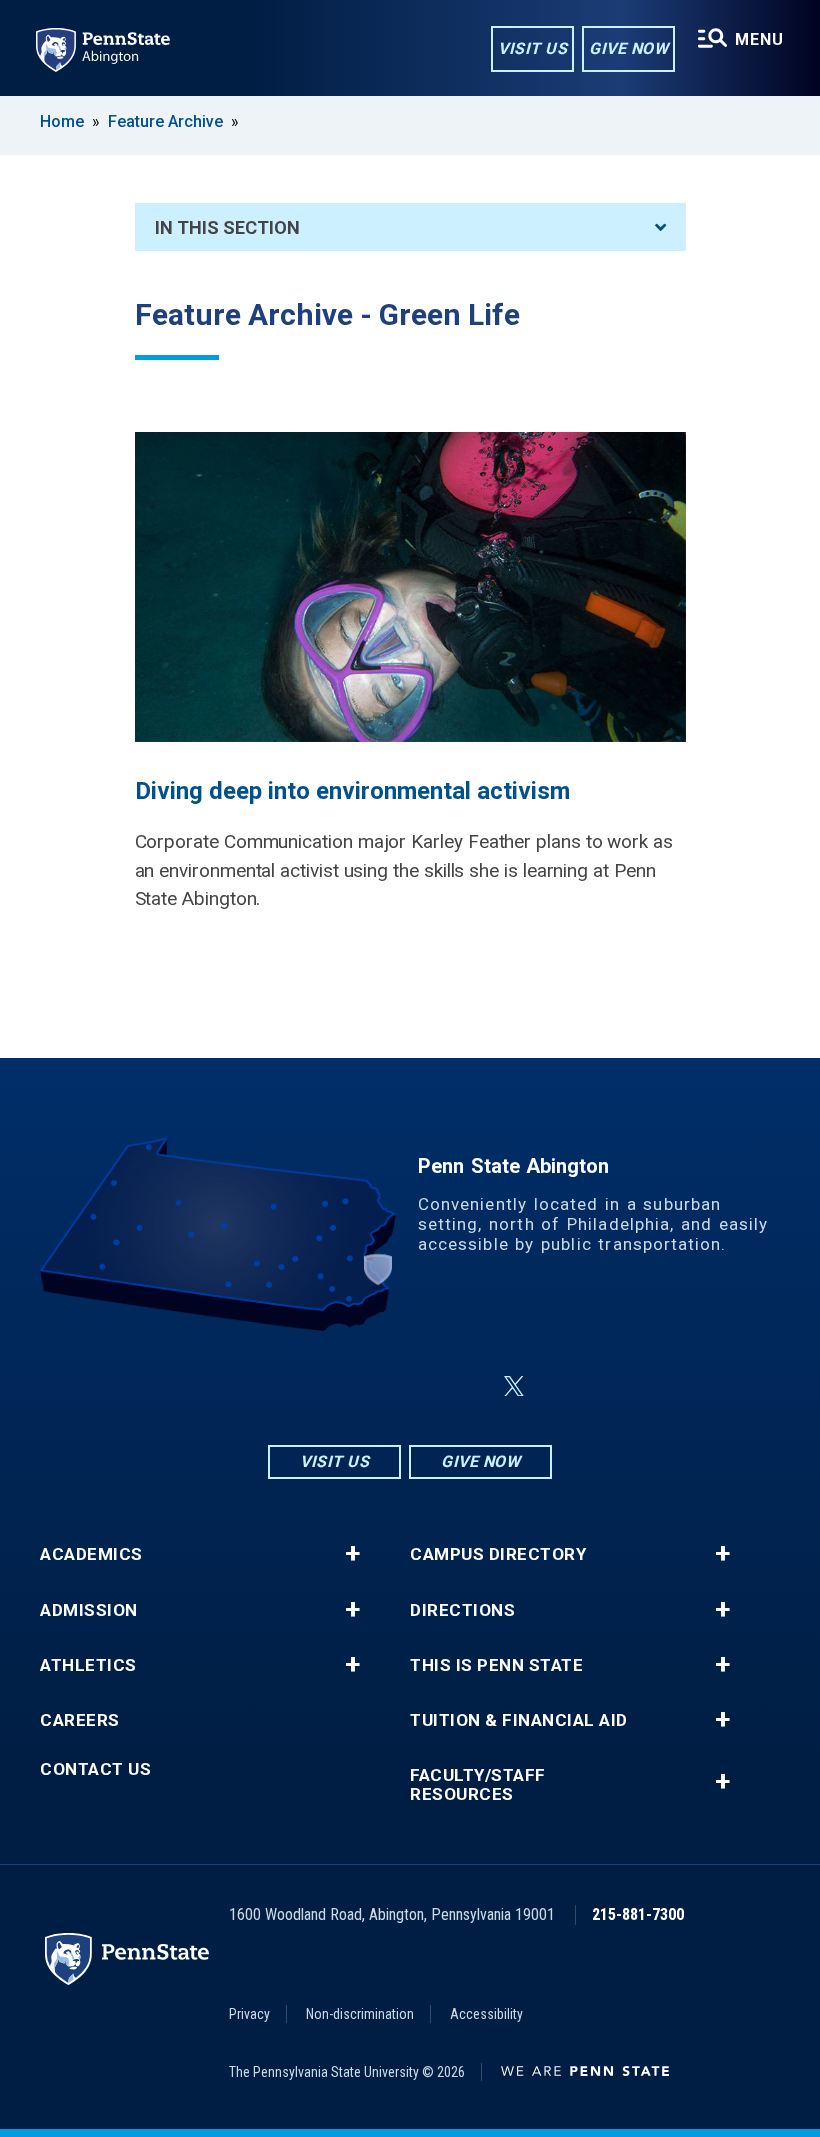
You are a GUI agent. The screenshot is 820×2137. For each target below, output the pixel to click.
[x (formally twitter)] (514, 1386)
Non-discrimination (360, 2014)
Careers (80, 1720)
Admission (89, 1610)
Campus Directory (498, 1554)
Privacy (249, 2014)
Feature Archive (165, 121)
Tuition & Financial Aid (519, 1720)
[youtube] (466, 1386)
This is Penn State (496, 1665)
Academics (91, 1554)
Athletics (88, 1665)
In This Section (227, 227)
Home (62, 121)
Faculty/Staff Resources (478, 1785)
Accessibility (486, 2014)
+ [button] (352, 1554)
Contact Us (95, 1769)
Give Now (628, 48)
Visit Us (532, 48)
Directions (462, 1610)
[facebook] (362, 1386)
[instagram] (310, 1386)
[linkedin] (414, 1386)
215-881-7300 (638, 1914)
